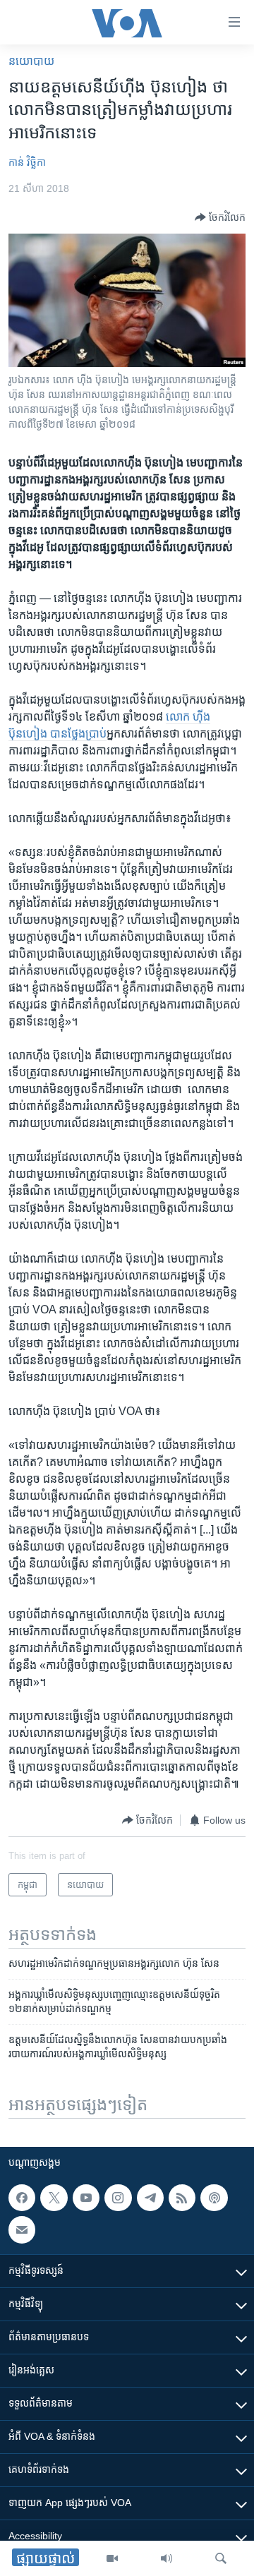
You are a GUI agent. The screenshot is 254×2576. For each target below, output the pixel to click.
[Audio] (167, 2558)
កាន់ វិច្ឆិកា (27, 162)
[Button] (220, 217)
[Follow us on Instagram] (118, 2198)
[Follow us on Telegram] (150, 2198)
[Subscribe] (22, 2229)
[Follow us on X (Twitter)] (54, 2198)
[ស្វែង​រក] (221, 2558)
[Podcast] (214, 2198)
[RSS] (182, 2198)
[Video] (112, 2558)
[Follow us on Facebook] (22, 2198)
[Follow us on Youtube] (86, 2198)
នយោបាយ (31, 61)
